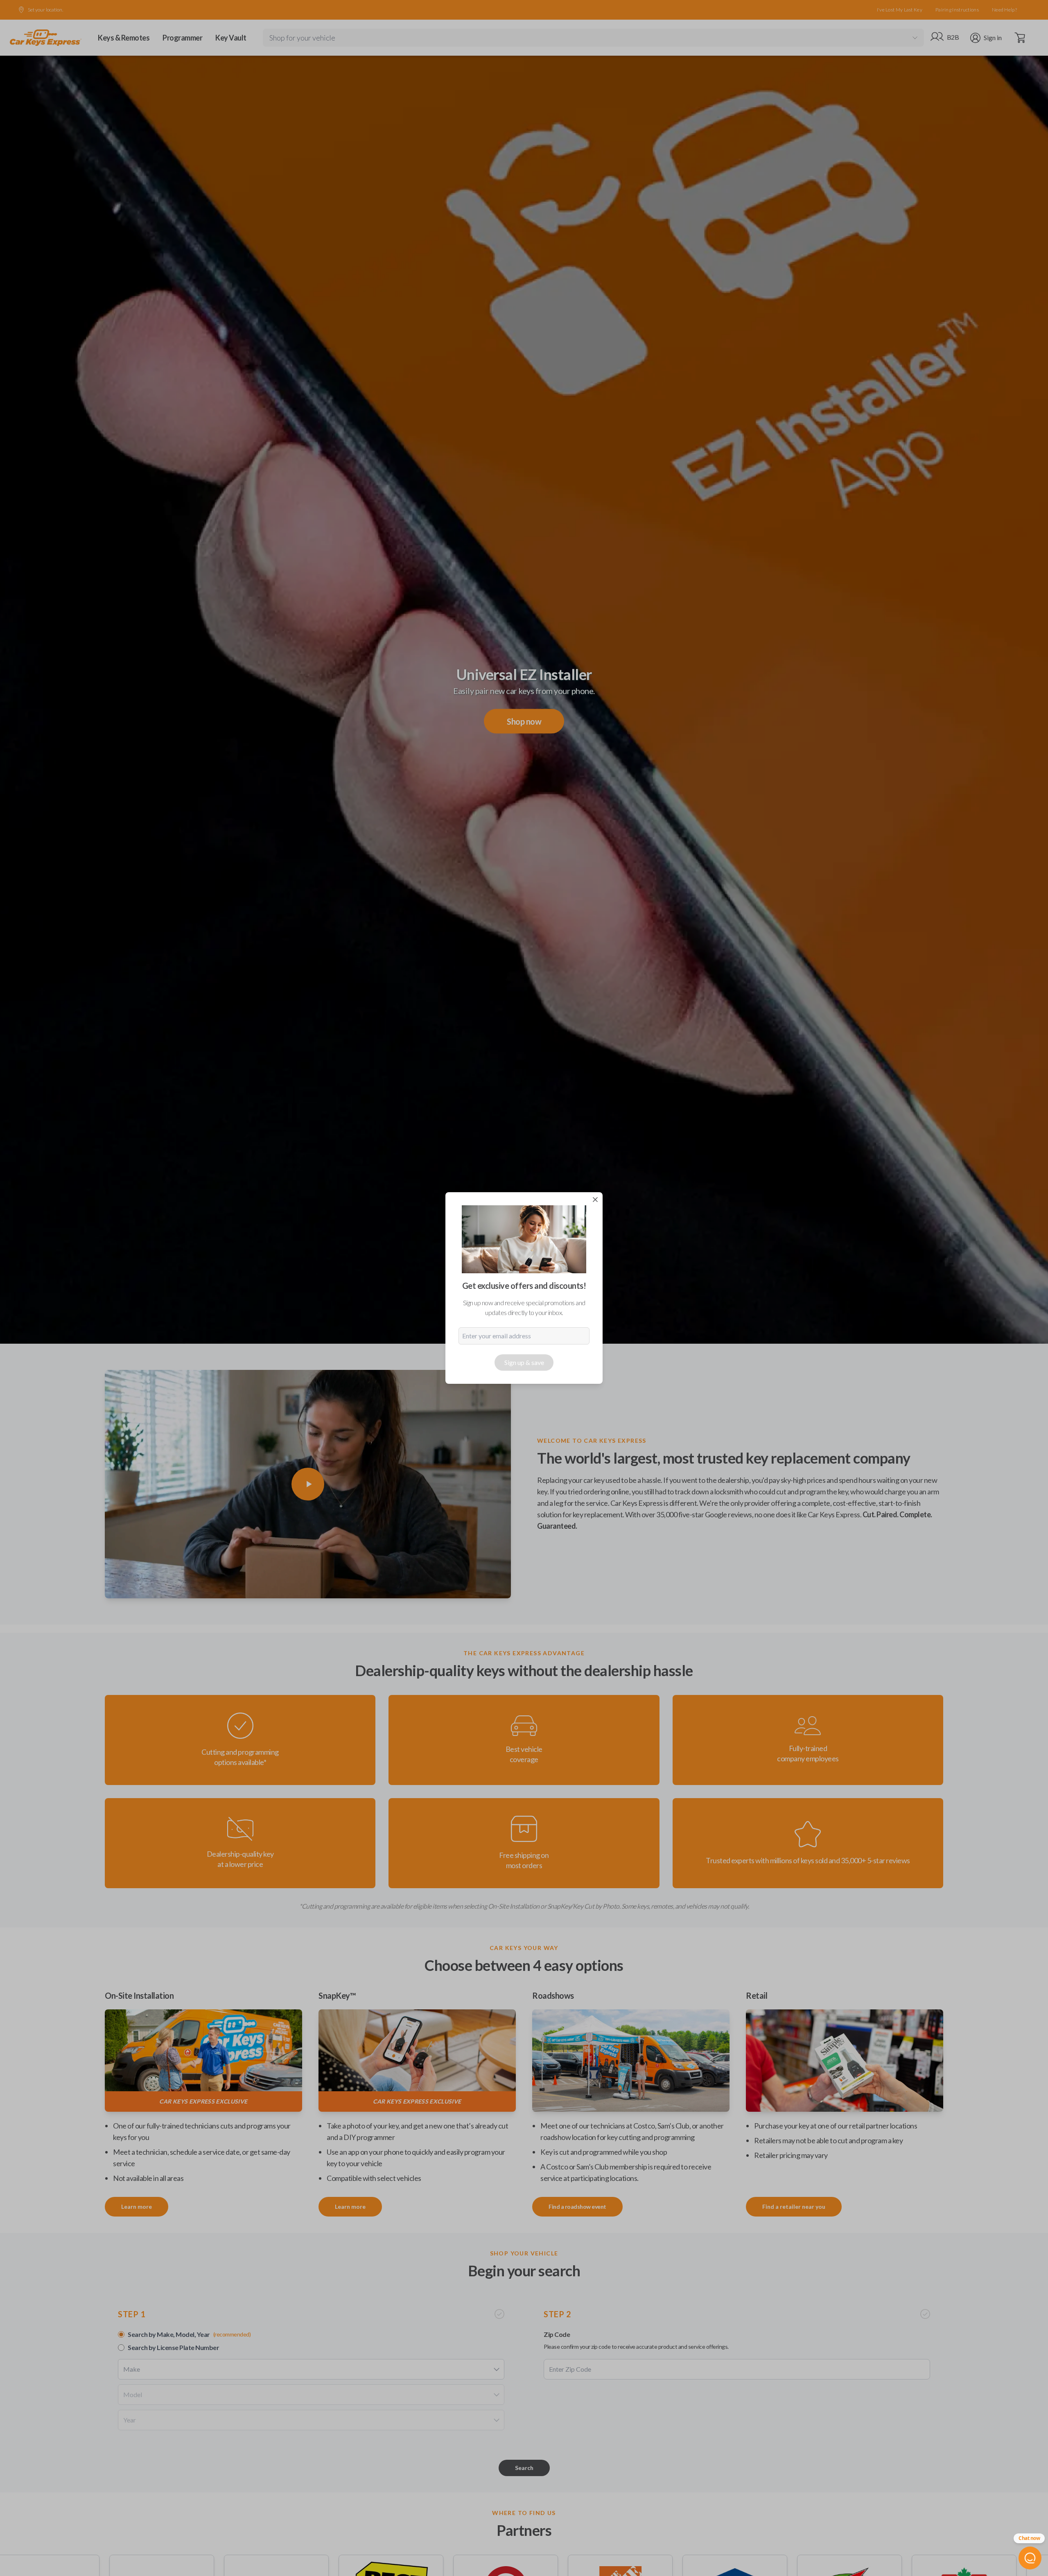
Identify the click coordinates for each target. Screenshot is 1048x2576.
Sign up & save (524, 1362)
